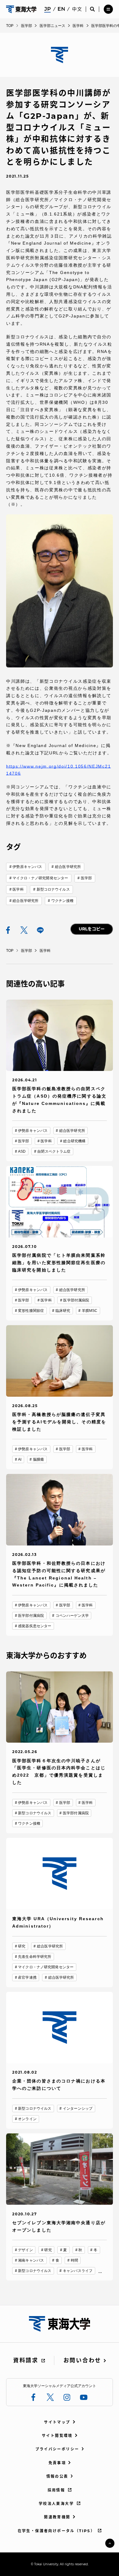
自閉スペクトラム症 (54, 1151)
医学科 (18, 889)
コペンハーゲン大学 (72, 1616)
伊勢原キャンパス (27, 867)
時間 (74, 2260)
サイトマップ (57, 2422)
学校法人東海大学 (56, 2504)
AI (20, 1459)
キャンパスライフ (78, 2271)
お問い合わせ (82, 2360)
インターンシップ (78, 2108)
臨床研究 (63, 1311)
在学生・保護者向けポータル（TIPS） (56, 2531)
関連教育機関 (57, 2517)
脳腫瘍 (38, 1459)
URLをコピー (92, 929)
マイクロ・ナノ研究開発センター (40, 878)
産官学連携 (27, 1977)
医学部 (86, 878)
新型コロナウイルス (53, 889)
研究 (22, 1946)
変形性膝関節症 (31, 1311)
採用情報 (56, 2490)
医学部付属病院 (76, 1300)
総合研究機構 (74, 1141)
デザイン (25, 2250)
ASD (22, 1151)
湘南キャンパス (31, 2260)
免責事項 (57, 2463)
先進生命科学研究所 (35, 1957)
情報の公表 (57, 2476)
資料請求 (26, 2360)
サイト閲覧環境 (57, 2436)
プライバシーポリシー (57, 2449)
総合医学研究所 (68, 867)
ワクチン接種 (62, 901)
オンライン (27, 2119)
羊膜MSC (90, 1311)
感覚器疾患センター (35, 1626)
